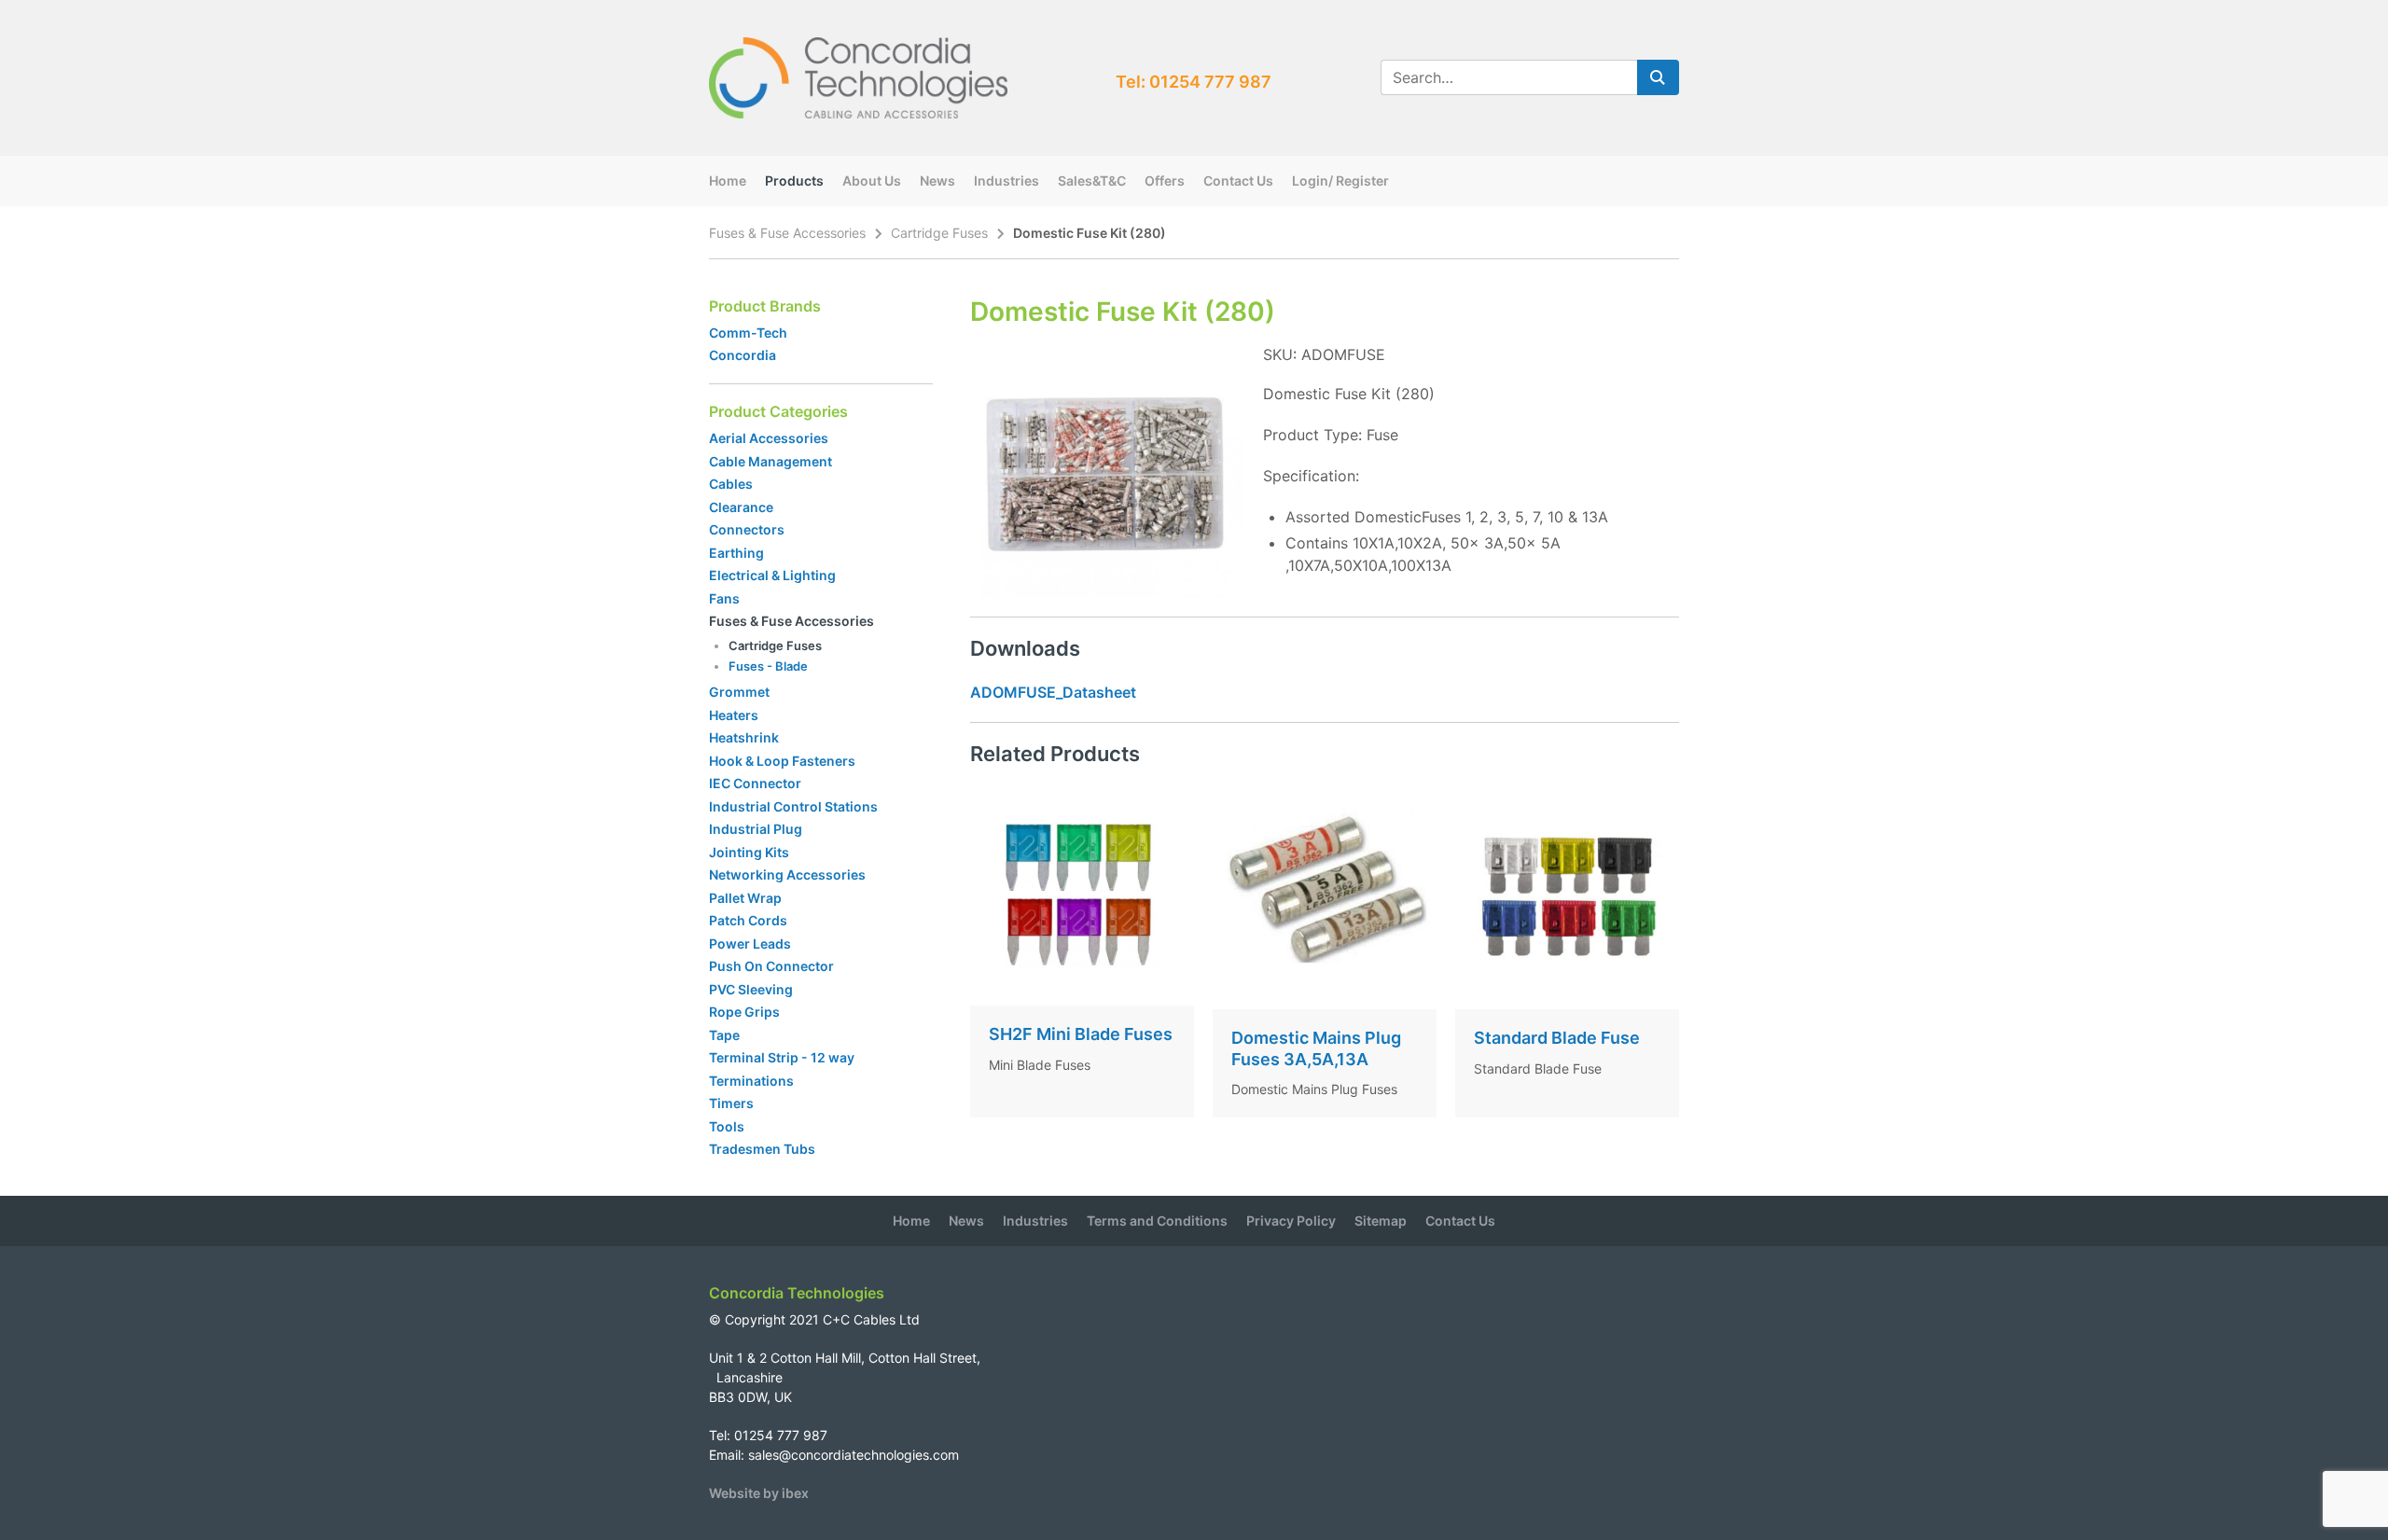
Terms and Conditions (1157, 1221)
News (937, 180)
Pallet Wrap (747, 898)
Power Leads (750, 943)
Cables (731, 484)
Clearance (741, 507)
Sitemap (1381, 1221)
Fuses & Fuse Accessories (787, 233)
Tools (727, 1126)
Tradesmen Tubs (762, 1149)
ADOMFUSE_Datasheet (1053, 692)
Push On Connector (771, 966)
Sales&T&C (1092, 180)
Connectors (747, 529)
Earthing (736, 553)
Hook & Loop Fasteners (782, 761)
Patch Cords (748, 920)
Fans (724, 598)
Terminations (751, 1081)
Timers (731, 1103)
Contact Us (1238, 180)
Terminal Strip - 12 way (782, 1057)
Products (794, 180)
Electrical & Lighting (772, 575)
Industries (1007, 180)
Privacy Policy (1291, 1221)
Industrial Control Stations (793, 806)
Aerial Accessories (769, 438)
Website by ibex (759, 1493)
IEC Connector (755, 783)
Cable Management (771, 461)
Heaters (734, 715)
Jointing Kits (749, 852)
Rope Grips (744, 1012)
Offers (1165, 180)
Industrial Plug (756, 829)
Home (728, 180)
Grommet (739, 692)
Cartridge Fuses (939, 233)
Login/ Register (1340, 180)
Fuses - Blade (768, 666)
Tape (724, 1035)
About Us (872, 180)
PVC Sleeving (751, 989)
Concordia (743, 355)
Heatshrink (744, 737)
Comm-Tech (748, 333)
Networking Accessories (787, 874)
